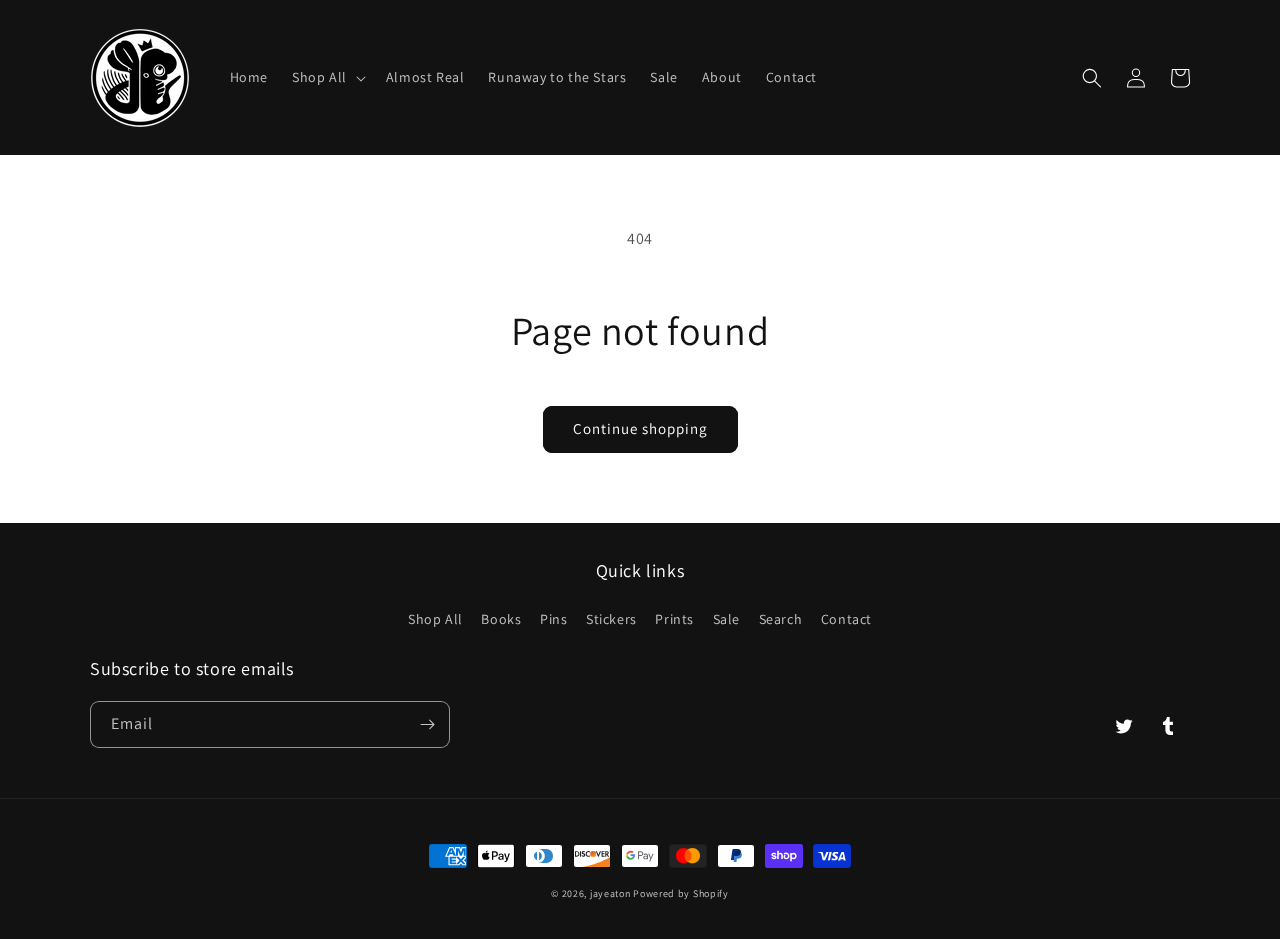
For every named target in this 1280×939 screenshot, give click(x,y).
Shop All (435, 619)
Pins (553, 619)
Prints (674, 619)
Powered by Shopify (681, 893)
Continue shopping (640, 428)
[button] (327, 77)
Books (501, 619)
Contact (846, 619)
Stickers (611, 619)
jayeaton (610, 893)
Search (781, 619)
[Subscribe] (427, 724)
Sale (726, 619)
